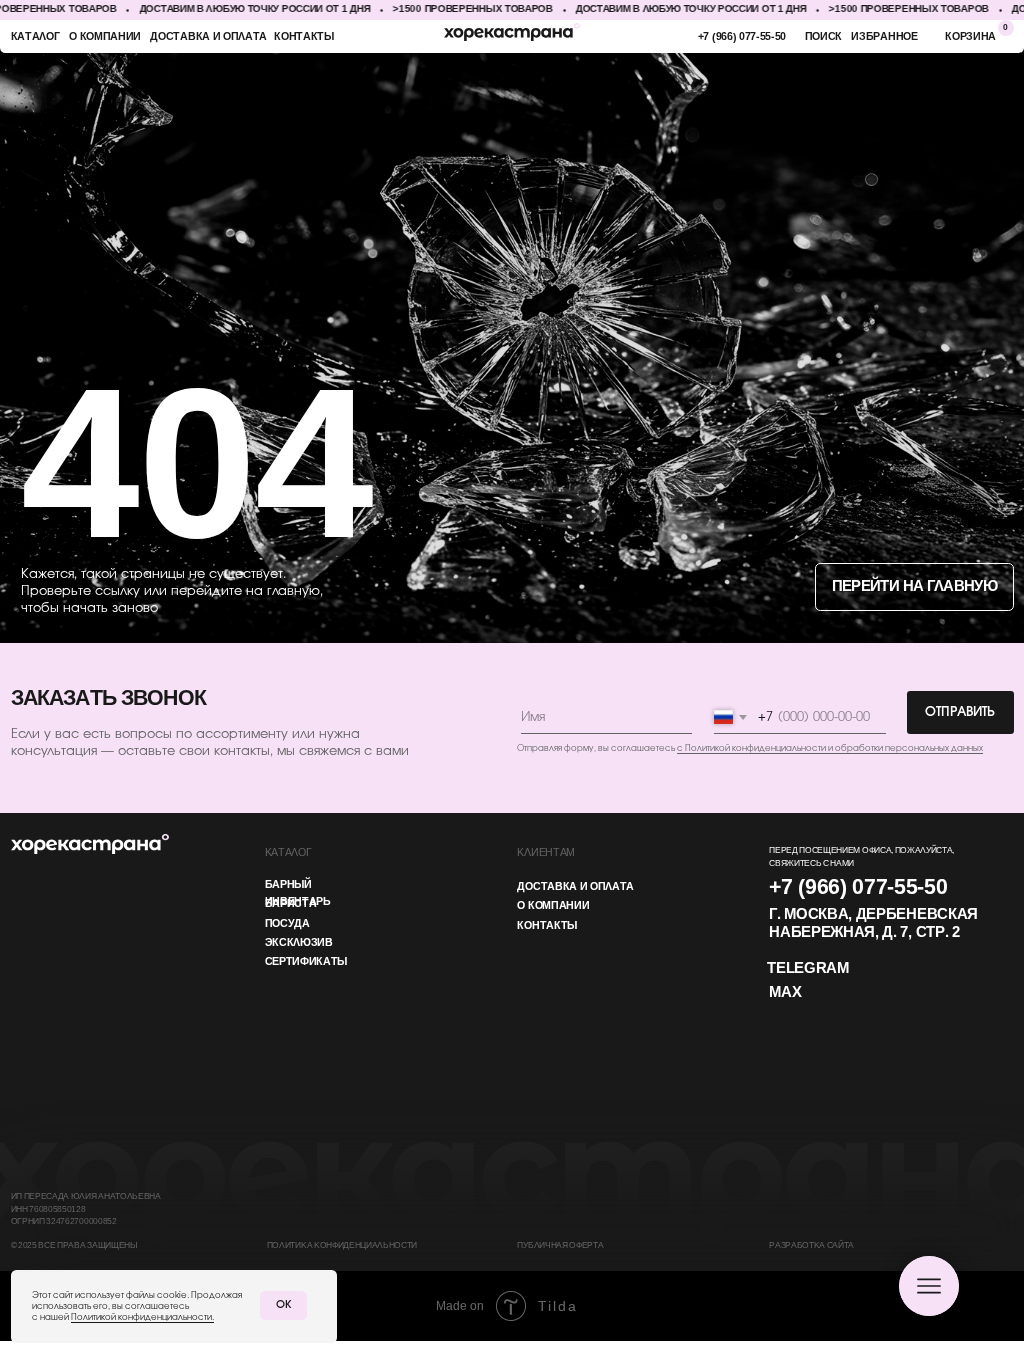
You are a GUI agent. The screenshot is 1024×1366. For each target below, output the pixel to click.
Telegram (807, 969)
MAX (785, 993)
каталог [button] (35, 37)
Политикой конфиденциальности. (142, 1317)
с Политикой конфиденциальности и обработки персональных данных (830, 748)
